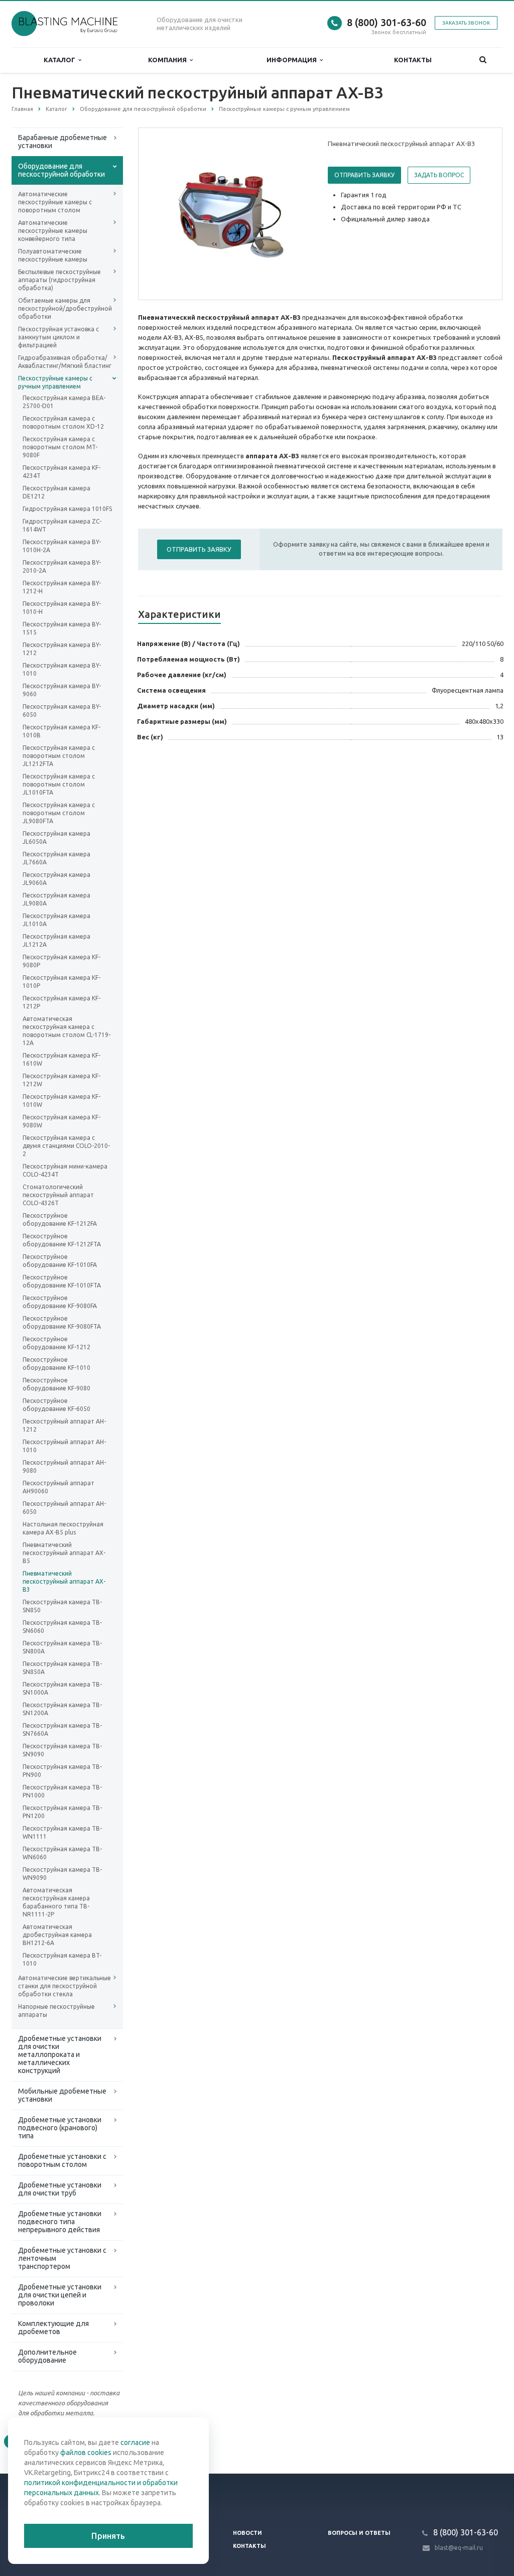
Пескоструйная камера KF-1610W (61, 1059)
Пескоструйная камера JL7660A (56, 858)
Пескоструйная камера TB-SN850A (62, 1668)
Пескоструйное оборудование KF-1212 (56, 1343)
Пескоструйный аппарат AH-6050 (64, 1508)
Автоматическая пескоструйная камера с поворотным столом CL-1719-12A (67, 1031)
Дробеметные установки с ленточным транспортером (62, 2258)
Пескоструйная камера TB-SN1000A (62, 1688)
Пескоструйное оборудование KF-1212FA (60, 1219)
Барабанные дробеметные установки (62, 142)
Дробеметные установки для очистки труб (60, 2189)
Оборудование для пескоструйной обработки (61, 170)
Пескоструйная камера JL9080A (56, 899)
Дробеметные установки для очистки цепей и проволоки (60, 2295)
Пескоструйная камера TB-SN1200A (62, 1709)
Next (295, 213)
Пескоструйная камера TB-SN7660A (62, 1729)
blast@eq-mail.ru (459, 2548)
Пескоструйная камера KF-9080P (61, 961)
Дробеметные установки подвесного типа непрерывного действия (60, 2222)
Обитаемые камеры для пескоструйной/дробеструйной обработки (65, 308)
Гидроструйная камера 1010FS (67, 509)
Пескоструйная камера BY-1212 (62, 649)
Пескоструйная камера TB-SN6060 (62, 1627)
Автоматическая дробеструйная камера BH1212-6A (57, 1935)
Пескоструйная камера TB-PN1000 (62, 1791)
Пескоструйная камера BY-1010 (62, 669)
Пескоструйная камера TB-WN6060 (62, 1853)
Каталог (61, 60)
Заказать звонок (466, 23)
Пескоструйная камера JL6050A (56, 838)
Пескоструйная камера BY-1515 (62, 628)
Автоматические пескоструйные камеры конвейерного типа (53, 231)
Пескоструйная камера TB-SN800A (62, 1647)
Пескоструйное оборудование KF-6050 (56, 1405)
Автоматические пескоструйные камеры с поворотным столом (55, 202)
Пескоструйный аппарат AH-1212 (64, 1425)
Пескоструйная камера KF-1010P (61, 982)
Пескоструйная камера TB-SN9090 (62, 1750)
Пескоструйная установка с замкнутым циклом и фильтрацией (58, 337)
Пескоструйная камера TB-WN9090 (62, 1874)
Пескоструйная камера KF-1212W (61, 1080)
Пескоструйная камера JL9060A (56, 879)
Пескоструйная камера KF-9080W (61, 1121)
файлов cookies (86, 2453)
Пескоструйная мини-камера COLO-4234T (65, 1170)
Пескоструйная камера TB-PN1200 (62, 1812)
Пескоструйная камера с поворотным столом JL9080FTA (59, 813)
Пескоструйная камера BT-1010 (62, 1959)
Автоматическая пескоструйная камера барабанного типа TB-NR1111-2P (56, 1902)
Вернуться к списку (54, 2441)
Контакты (413, 60)
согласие (135, 2442)
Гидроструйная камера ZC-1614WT (62, 525)
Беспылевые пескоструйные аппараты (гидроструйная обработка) (59, 280)
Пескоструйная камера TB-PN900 (62, 1771)
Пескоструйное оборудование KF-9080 (56, 1384)
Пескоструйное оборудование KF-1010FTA (62, 1281)
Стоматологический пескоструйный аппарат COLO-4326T (58, 1195)
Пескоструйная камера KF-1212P (61, 1002)
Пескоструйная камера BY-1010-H (62, 608)
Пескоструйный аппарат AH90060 (58, 1487)
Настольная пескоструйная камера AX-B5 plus (63, 1528)
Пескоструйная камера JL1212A (56, 940)
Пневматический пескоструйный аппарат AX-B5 (64, 1553)
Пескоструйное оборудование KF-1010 (56, 1364)
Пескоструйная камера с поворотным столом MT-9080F (60, 447)
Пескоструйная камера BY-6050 (62, 711)
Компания (169, 60)
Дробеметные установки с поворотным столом (62, 2160)
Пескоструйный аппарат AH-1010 (64, 1446)
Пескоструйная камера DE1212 (56, 492)
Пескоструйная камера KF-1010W (61, 1101)
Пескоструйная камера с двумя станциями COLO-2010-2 (66, 1146)
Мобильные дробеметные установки (62, 2095)
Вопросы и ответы (359, 2533)
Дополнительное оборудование (47, 2356)
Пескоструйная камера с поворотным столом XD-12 (63, 422)
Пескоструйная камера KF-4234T (61, 472)
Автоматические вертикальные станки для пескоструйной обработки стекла (65, 1986)
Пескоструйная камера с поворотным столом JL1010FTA (59, 784)
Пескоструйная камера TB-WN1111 (62, 1832)
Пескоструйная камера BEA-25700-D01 (64, 402)
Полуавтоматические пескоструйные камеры (53, 255)
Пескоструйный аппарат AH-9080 (64, 1466)
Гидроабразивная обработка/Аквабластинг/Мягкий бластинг (65, 362)
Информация (293, 60)
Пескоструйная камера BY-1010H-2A (62, 546)
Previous (167, 213)
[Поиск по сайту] (483, 60)
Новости (247, 2533)
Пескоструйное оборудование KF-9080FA (60, 1302)
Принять (108, 2536)
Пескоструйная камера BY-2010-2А (62, 566)
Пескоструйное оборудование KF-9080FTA (62, 1322)
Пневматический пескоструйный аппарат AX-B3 (64, 1581)
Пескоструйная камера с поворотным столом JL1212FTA (59, 756)
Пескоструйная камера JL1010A (56, 920)
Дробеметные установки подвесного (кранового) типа (60, 2128)
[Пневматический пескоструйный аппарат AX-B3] (231, 214)
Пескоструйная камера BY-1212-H (62, 587)
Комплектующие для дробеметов (53, 2328)
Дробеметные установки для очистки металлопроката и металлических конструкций (60, 2054)
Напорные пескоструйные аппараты (56, 2011)
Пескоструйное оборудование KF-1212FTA (62, 1240)
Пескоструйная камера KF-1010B (61, 731)
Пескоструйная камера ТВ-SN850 (62, 1606)
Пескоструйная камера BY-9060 (62, 690)
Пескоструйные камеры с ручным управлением (55, 382)
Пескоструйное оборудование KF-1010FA (60, 1261)
